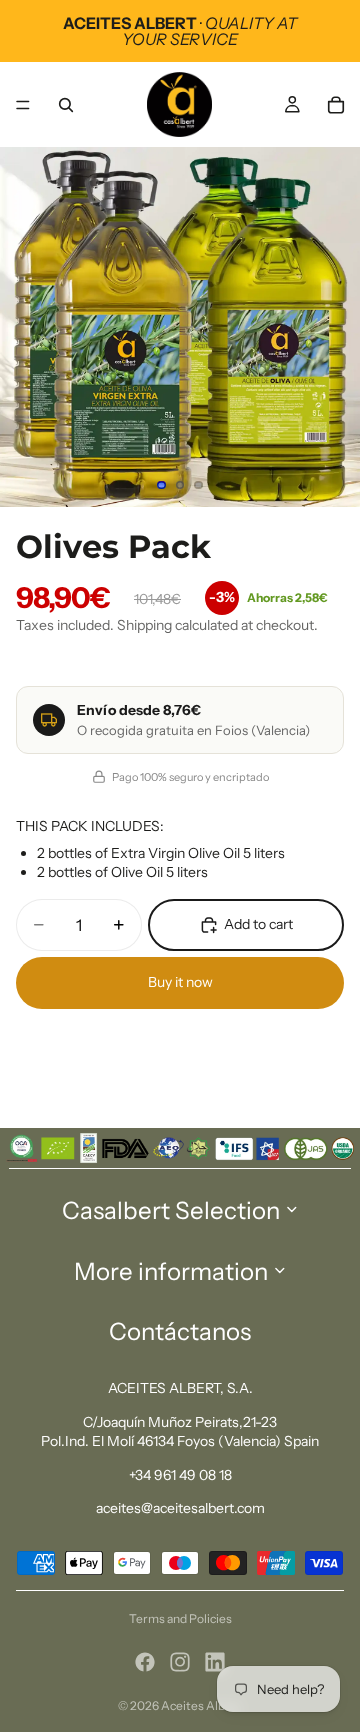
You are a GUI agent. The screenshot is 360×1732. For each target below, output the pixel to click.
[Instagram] (180, 1662)
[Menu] (23, 105)
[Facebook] (145, 1662)
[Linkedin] (215, 1662)
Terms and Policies (180, 1618)
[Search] (66, 105)
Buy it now (180, 982)
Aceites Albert (201, 1705)
